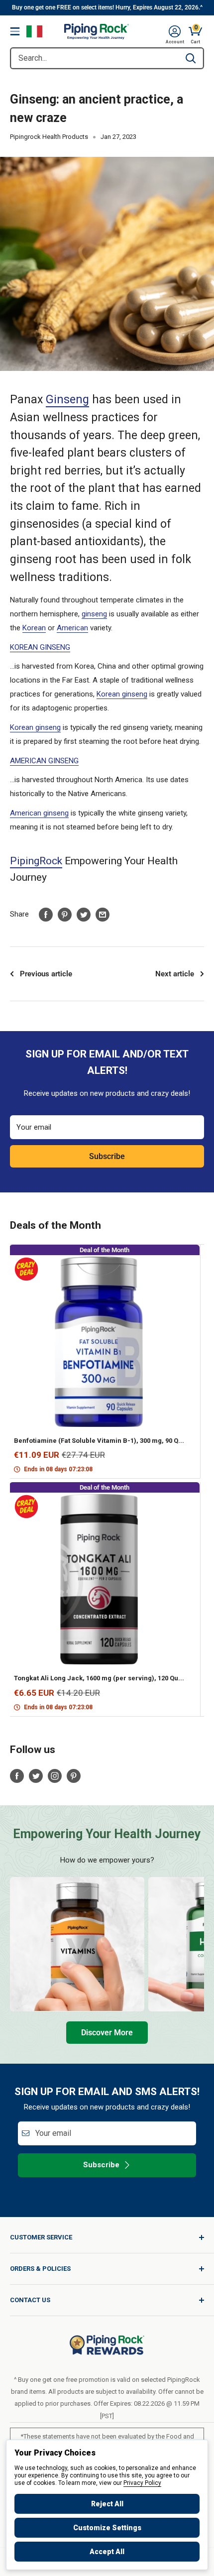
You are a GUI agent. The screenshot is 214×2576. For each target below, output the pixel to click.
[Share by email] (103, 914)
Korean (34, 628)
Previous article (46, 974)
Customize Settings (107, 2528)
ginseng (94, 614)
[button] (175, 31)
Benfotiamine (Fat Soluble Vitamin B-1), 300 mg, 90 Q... (99, 1441)
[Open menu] (15, 31)
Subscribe (107, 1156)
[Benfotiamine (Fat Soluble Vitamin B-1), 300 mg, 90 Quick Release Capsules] (99, 1342)
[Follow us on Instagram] (55, 1776)
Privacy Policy (142, 2483)
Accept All (107, 2552)
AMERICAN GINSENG (44, 761)
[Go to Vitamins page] (77, 1944)
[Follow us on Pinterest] (74, 1776)
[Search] (191, 58)
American (72, 628)
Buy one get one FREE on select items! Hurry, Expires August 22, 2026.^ (107, 7)
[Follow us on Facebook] (17, 1776)
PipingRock (36, 861)
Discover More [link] (107, 2033)
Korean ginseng (122, 694)
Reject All (107, 2504)
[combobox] (95, 58)
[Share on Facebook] (46, 914)
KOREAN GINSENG (40, 647)
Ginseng (67, 400)
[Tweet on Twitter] (84, 914)
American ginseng (39, 813)
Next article (175, 974)
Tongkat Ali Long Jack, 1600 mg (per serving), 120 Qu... (99, 1678)
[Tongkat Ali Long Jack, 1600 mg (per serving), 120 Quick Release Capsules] (99, 1579)
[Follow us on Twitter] (36, 1776)
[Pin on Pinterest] (65, 914)
